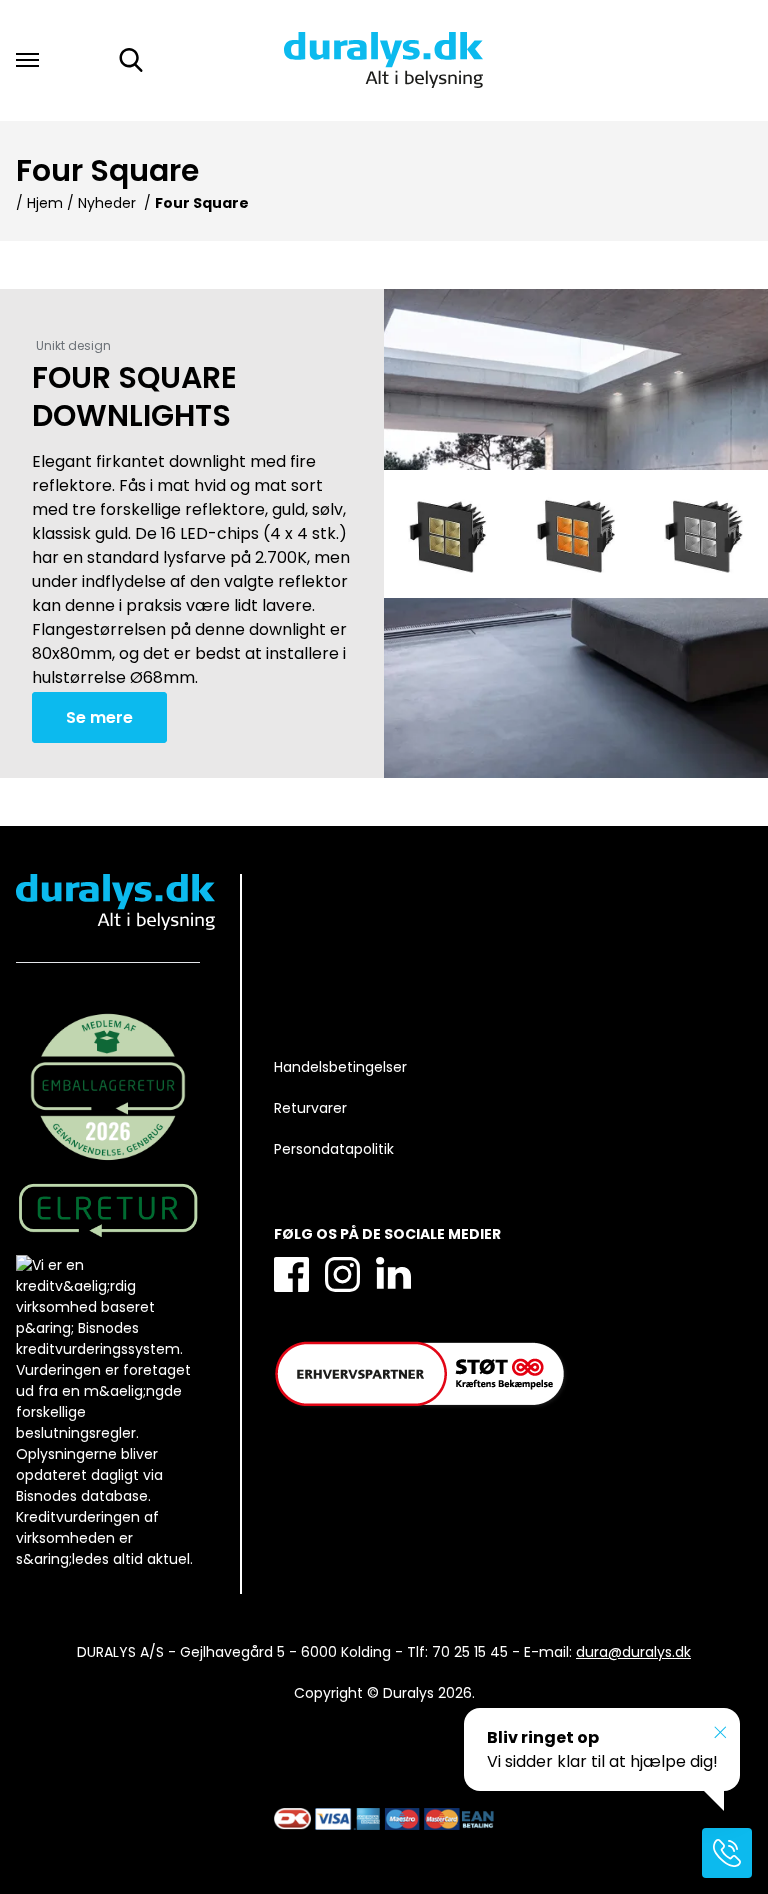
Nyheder (107, 203)
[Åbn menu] (27, 60)
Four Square (202, 203)
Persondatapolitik (334, 1149)
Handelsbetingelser (340, 1067)
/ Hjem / (45, 203)
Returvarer (310, 1108)
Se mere (99, 717)
